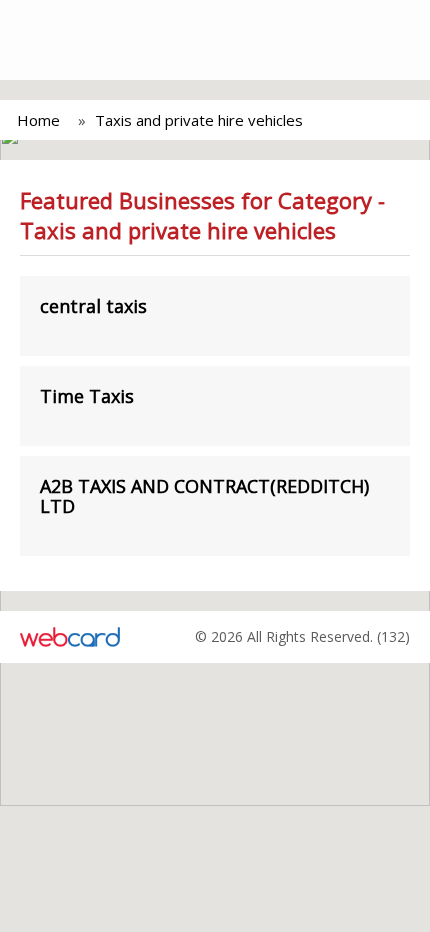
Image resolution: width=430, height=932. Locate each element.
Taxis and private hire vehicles (199, 120)
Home (38, 120)
